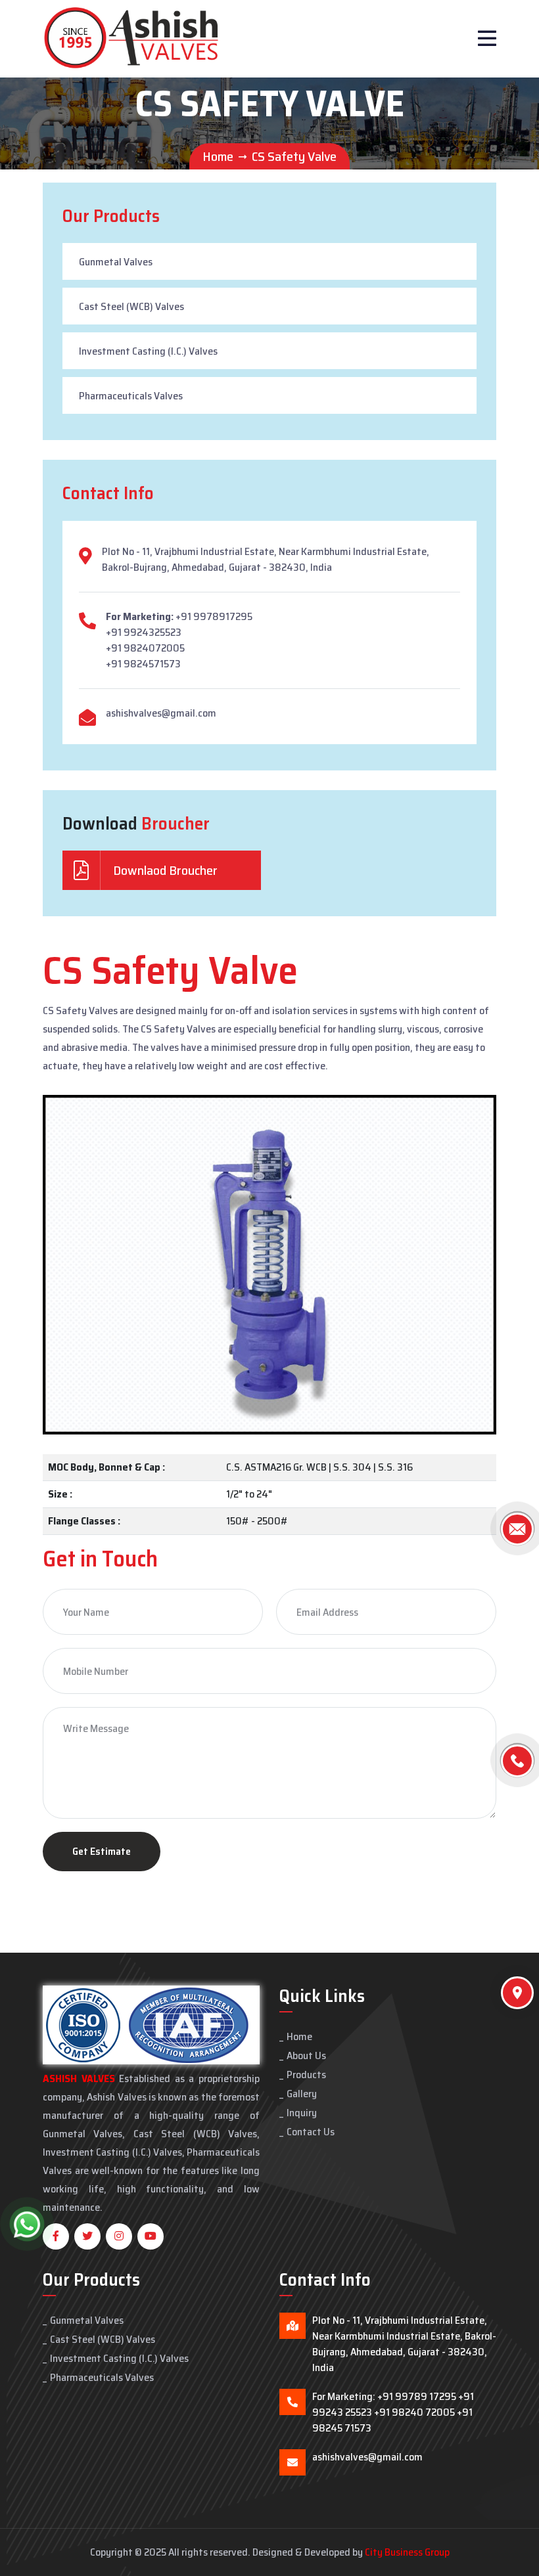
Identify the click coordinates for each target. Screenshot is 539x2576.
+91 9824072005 (145, 648)
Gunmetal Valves (116, 262)
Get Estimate (102, 1851)
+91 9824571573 (143, 664)
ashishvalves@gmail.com (161, 713)
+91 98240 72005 (414, 2412)
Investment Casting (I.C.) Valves (148, 351)
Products (306, 2075)
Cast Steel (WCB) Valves (131, 306)
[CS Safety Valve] (269, 1264)
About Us (306, 2055)
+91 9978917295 (214, 616)
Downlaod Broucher (164, 870)
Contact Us (311, 2132)
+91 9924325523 (144, 632)
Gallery (302, 2094)
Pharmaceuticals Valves (131, 396)
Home (218, 156)
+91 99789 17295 (417, 2396)
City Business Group (407, 2552)
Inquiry (302, 2113)
